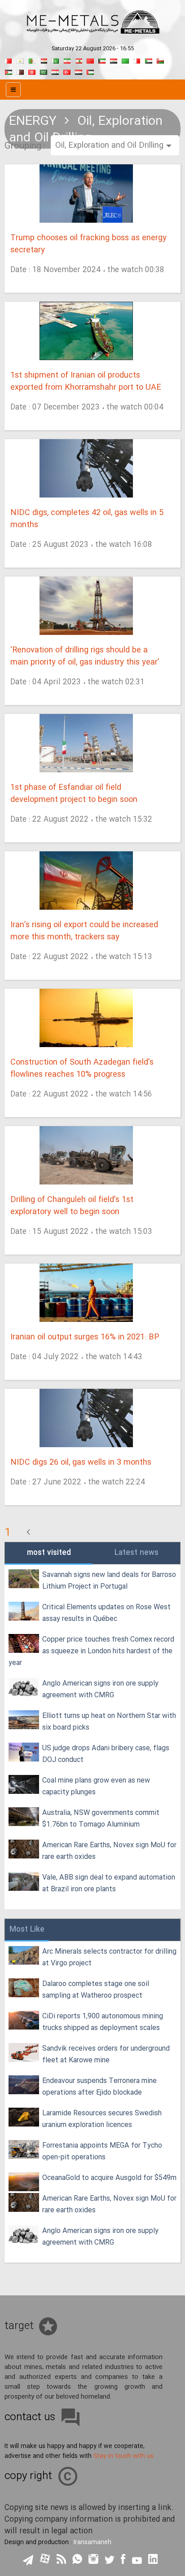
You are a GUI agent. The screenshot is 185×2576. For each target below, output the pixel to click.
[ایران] (67, 60)
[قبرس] (20, 60)
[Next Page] (28, 1533)
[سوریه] (55, 71)
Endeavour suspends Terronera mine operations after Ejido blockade (99, 2087)
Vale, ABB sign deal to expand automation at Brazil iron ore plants (109, 1883)
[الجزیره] (32, 60)
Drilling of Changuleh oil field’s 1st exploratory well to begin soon (72, 1206)
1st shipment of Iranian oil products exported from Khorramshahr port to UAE (86, 382)
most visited (49, 1553)
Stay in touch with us (123, 2456)
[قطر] (20, 71)
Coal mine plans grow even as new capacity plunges (96, 1786)
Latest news (137, 1553)
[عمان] (160, 60)
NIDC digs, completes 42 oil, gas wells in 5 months (87, 519)
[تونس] (32, 71)
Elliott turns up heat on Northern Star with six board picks (109, 1722)
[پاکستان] (55, 60)
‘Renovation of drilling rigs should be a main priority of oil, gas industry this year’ (85, 656)
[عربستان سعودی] (44, 71)
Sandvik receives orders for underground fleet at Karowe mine (106, 2054)
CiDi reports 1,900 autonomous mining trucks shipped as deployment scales (103, 2022)
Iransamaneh (92, 2542)
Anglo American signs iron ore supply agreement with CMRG (100, 1689)
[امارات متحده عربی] (90, 71)
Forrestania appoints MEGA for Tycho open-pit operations (102, 2151)
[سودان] (149, 60)
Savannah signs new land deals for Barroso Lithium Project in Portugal (109, 1581)
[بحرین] (9, 60)
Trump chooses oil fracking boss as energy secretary (88, 244)
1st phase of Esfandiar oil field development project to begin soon (74, 794)
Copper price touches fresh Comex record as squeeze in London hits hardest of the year (91, 1651)
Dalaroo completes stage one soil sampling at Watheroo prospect (96, 1990)
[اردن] (9, 71)
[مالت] (137, 60)
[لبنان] (79, 60)
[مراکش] (90, 60)
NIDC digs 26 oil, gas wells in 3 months (81, 1463)
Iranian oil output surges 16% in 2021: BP (85, 1337)
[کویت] (102, 60)
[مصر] (44, 60)
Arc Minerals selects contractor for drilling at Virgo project (109, 1957)
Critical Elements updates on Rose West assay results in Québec (106, 1613)
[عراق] (114, 60)
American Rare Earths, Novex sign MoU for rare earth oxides (109, 1851)
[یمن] (79, 71)
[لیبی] (125, 60)
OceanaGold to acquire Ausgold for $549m (109, 2178)
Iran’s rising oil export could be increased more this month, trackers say (84, 931)
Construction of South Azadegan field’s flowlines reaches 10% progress (82, 1069)
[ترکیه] (67, 71)
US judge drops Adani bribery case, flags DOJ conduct (106, 1754)
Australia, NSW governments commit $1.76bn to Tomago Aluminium (101, 1819)
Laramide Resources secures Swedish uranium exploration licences (102, 2119)
